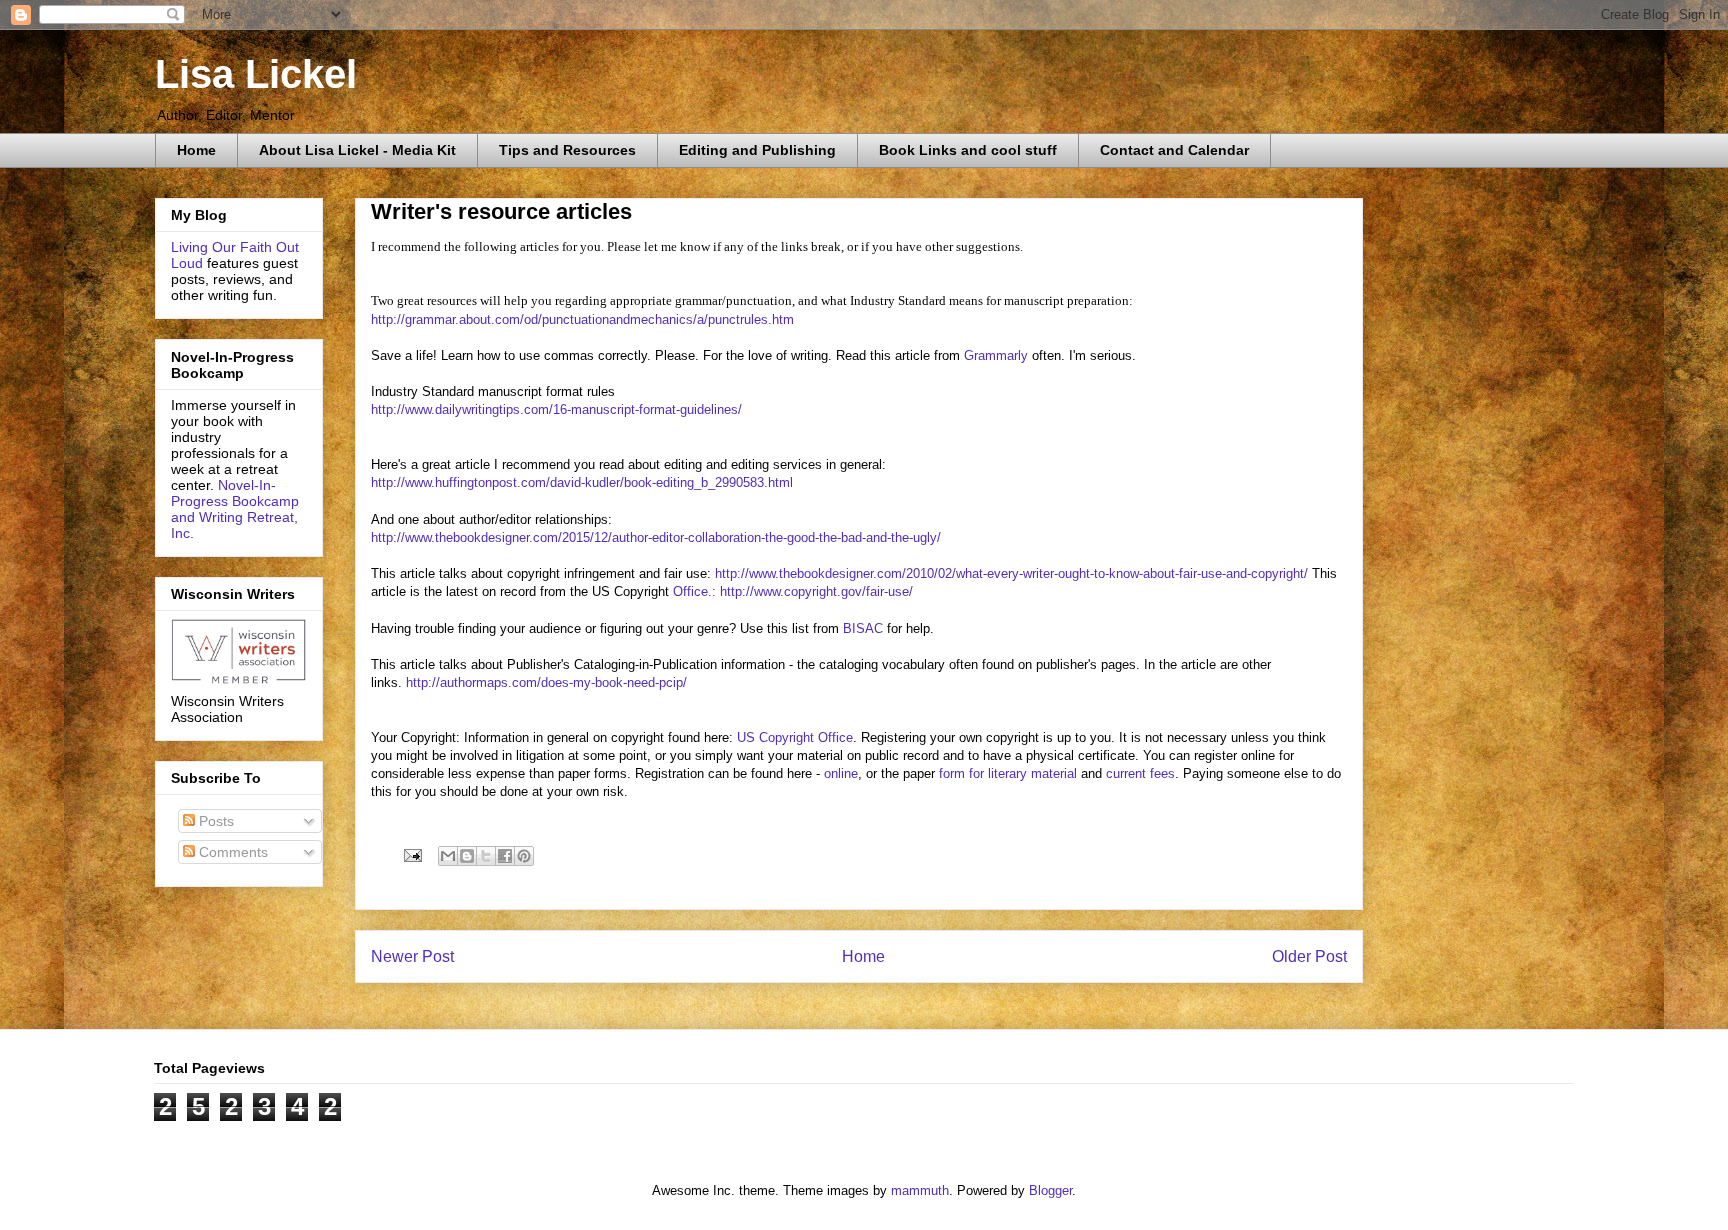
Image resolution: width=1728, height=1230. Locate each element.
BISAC (863, 628)
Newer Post (412, 956)
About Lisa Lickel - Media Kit (357, 150)
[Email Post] (411, 854)
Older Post (1309, 956)
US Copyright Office (795, 737)
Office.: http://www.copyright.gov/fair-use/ (793, 591)
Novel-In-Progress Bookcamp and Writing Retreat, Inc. (235, 509)
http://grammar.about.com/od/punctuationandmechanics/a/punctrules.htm (582, 319)
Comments (231, 852)
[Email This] (448, 856)
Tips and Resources (567, 150)
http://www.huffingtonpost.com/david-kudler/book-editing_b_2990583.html (582, 482)
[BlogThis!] (467, 856)
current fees (1140, 773)
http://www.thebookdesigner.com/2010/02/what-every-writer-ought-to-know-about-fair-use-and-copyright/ (1011, 573)
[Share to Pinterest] (524, 856)
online (839, 773)
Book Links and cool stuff (968, 150)
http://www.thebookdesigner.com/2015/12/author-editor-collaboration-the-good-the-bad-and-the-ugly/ (656, 537)
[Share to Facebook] (505, 856)
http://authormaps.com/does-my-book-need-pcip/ (546, 682)
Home (196, 150)
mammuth (920, 1190)
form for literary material (1008, 773)
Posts (214, 821)
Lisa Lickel (256, 74)
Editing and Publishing (757, 150)
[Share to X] (486, 856)
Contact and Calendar (1174, 150)
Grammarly (998, 355)
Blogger (1050, 1190)
